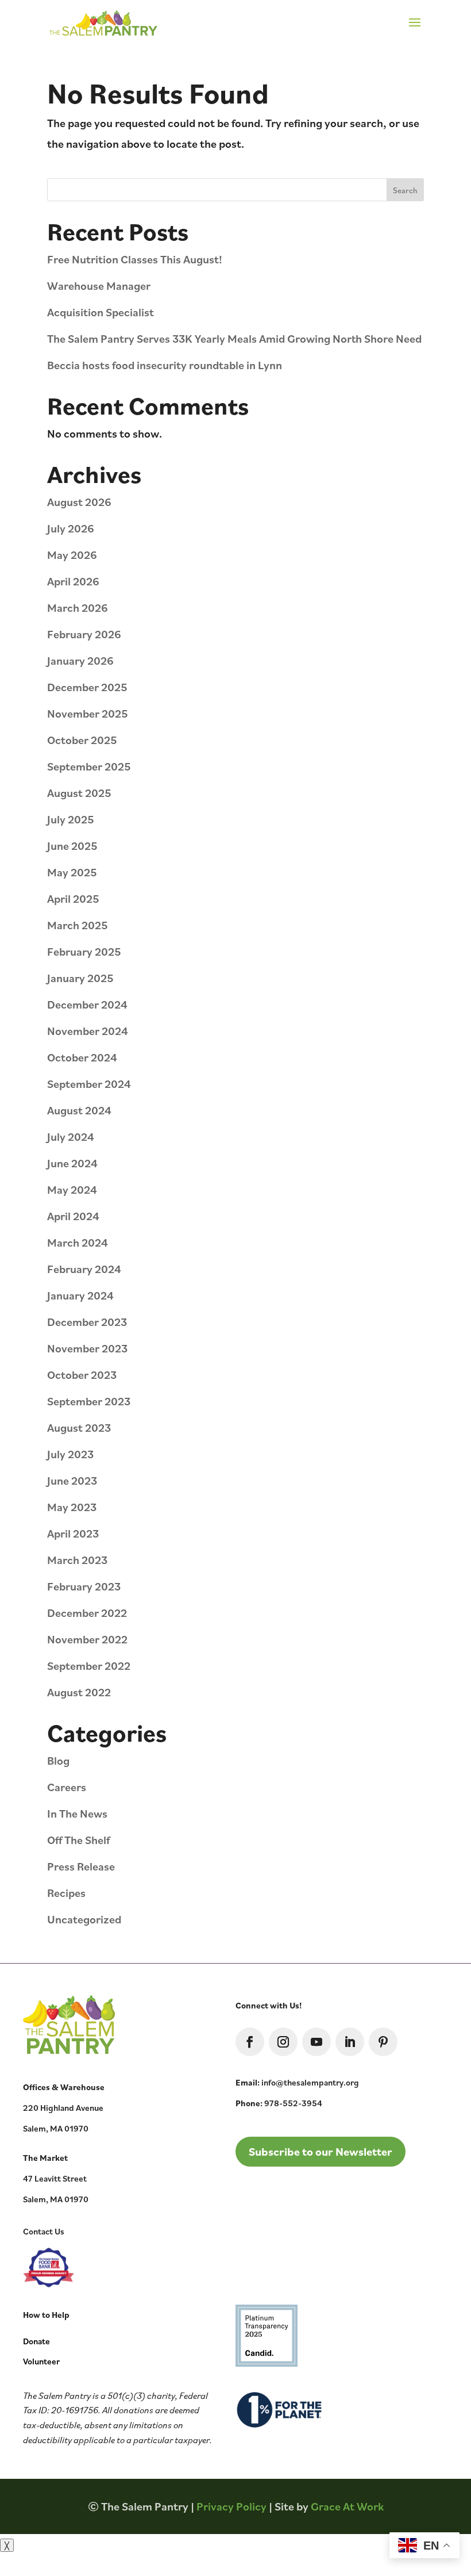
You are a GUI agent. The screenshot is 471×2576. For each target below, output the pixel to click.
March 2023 (77, 1560)
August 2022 (79, 1692)
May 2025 (72, 872)
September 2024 (89, 1084)
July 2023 (70, 1454)
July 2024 (71, 1136)
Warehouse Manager (99, 285)
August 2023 (79, 1427)
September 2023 (89, 1401)
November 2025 (88, 713)
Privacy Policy (231, 2506)
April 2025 (73, 898)
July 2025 (71, 819)
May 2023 (72, 1507)
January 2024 (80, 1295)
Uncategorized (84, 1919)
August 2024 (79, 1110)
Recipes (66, 1893)
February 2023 (84, 1586)
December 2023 (87, 1322)
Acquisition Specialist (101, 312)
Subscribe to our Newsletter (321, 2151)
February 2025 (84, 951)
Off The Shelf (78, 1840)
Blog (58, 1760)
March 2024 (78, 1242)
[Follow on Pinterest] (383, 2042)
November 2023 (87, 1348)
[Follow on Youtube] (316, 2042)
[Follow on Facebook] (250, 2042)
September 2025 (89, 766)
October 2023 (82, 1375)
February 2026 (84, 634)
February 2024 (84, 1269)
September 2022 (89, 1665)
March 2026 (78, 607)
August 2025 (79, 793)
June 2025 (72, 846)
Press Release (81, 1866)
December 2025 (87, 687)
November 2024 (88, 1031)
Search (405, 190)
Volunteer (41, 2361)
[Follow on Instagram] (283, 2042)
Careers (67, 1787)
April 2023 (73, 1533)
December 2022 (87, 1613)
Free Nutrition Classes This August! (135, 259)
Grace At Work (347, 2506)
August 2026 (79, 502)
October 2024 (82, 1057)
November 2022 (87, 1639)
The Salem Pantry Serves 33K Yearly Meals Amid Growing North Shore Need (234, 338)
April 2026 (73, 581)
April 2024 (73, 1216)
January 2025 (80, 978)
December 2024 (87, 1004)
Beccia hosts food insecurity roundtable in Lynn (165, 365)
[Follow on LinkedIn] (350, 2042)
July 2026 (71, 528)
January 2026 (80, 660)
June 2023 (72, 1480)
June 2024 (72, 1163)
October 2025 (82, 740)
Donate (36, 2341)
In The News (77, 1813)
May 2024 (72, 1189)
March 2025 (78, 925)
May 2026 (72, 555)
